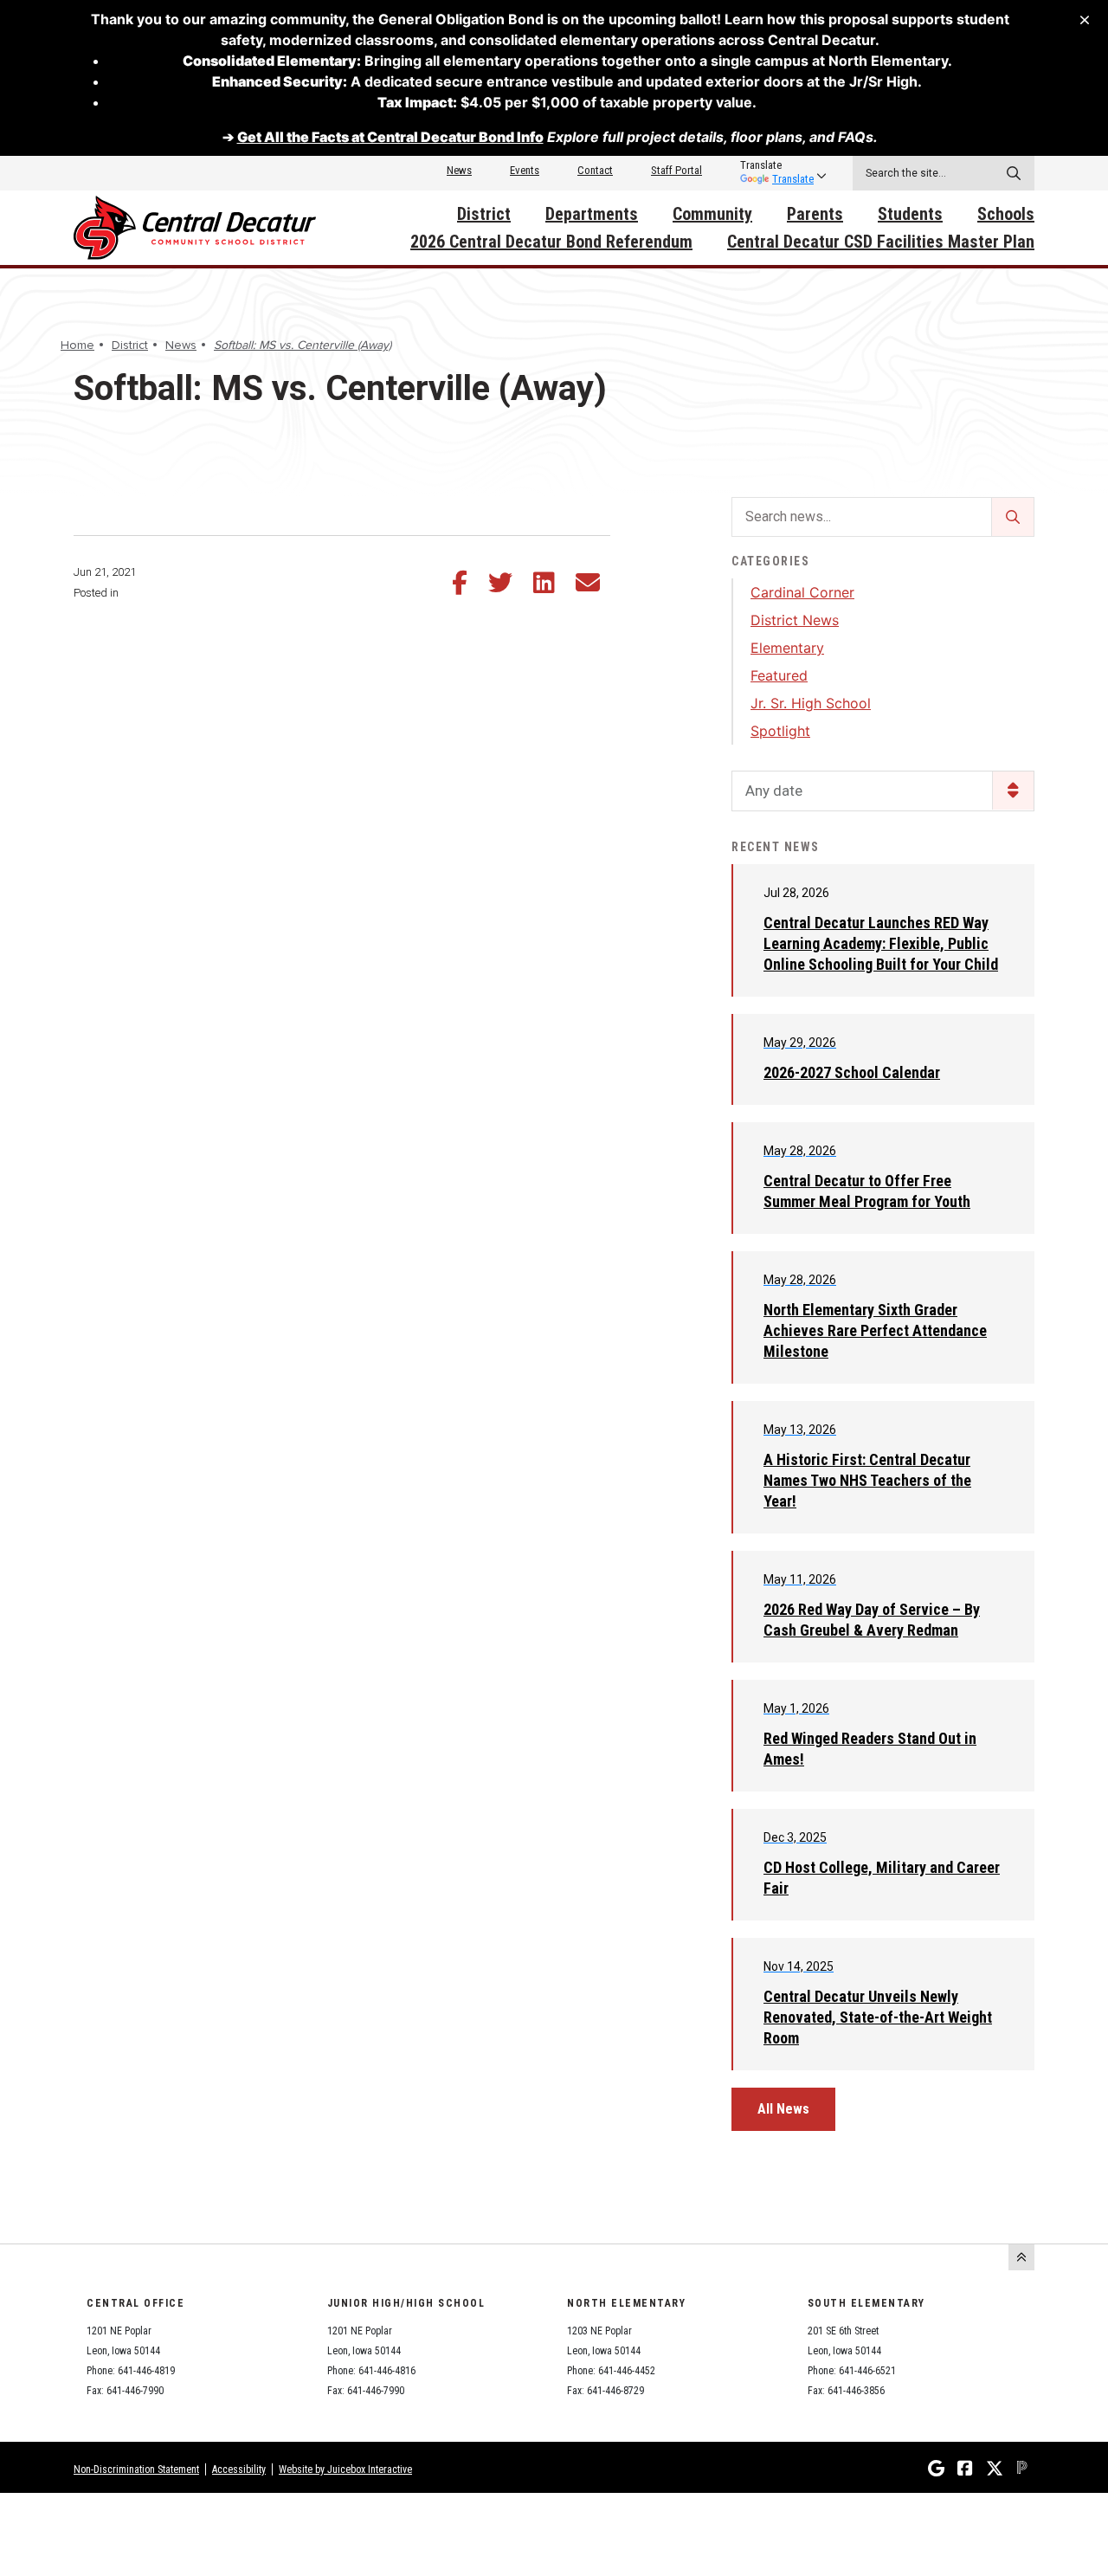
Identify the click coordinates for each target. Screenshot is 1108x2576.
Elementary (787, 648)
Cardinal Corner (802, 592)
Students (910, 214)
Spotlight (780, 731)
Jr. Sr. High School (811, 703)
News (459, 170)
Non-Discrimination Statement (136, 2469)
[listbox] (777, 165)
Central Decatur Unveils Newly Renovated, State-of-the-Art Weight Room (878, 2017)
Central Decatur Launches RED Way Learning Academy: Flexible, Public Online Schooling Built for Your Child (881, 943)
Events (525, 170)
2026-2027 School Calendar (852, 1072)
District (484, 214)
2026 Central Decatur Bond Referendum (551, 242)
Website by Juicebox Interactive (345, 2469)
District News (795, 620)
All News (783, 2109)
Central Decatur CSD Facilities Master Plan (881, 242)
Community (712, 214)
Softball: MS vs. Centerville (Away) (303, 345)
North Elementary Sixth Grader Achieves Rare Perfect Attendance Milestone (875, 1330)
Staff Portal (676, 170)
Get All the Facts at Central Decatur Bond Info (390, 137)
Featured (779, 675)
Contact (595, 170)
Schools (1006, 214)
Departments (592, 214)
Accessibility (239, 2469)
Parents (815, 214)
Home (77, 345)
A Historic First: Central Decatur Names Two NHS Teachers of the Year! (867, 1480)
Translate (793, 179)
